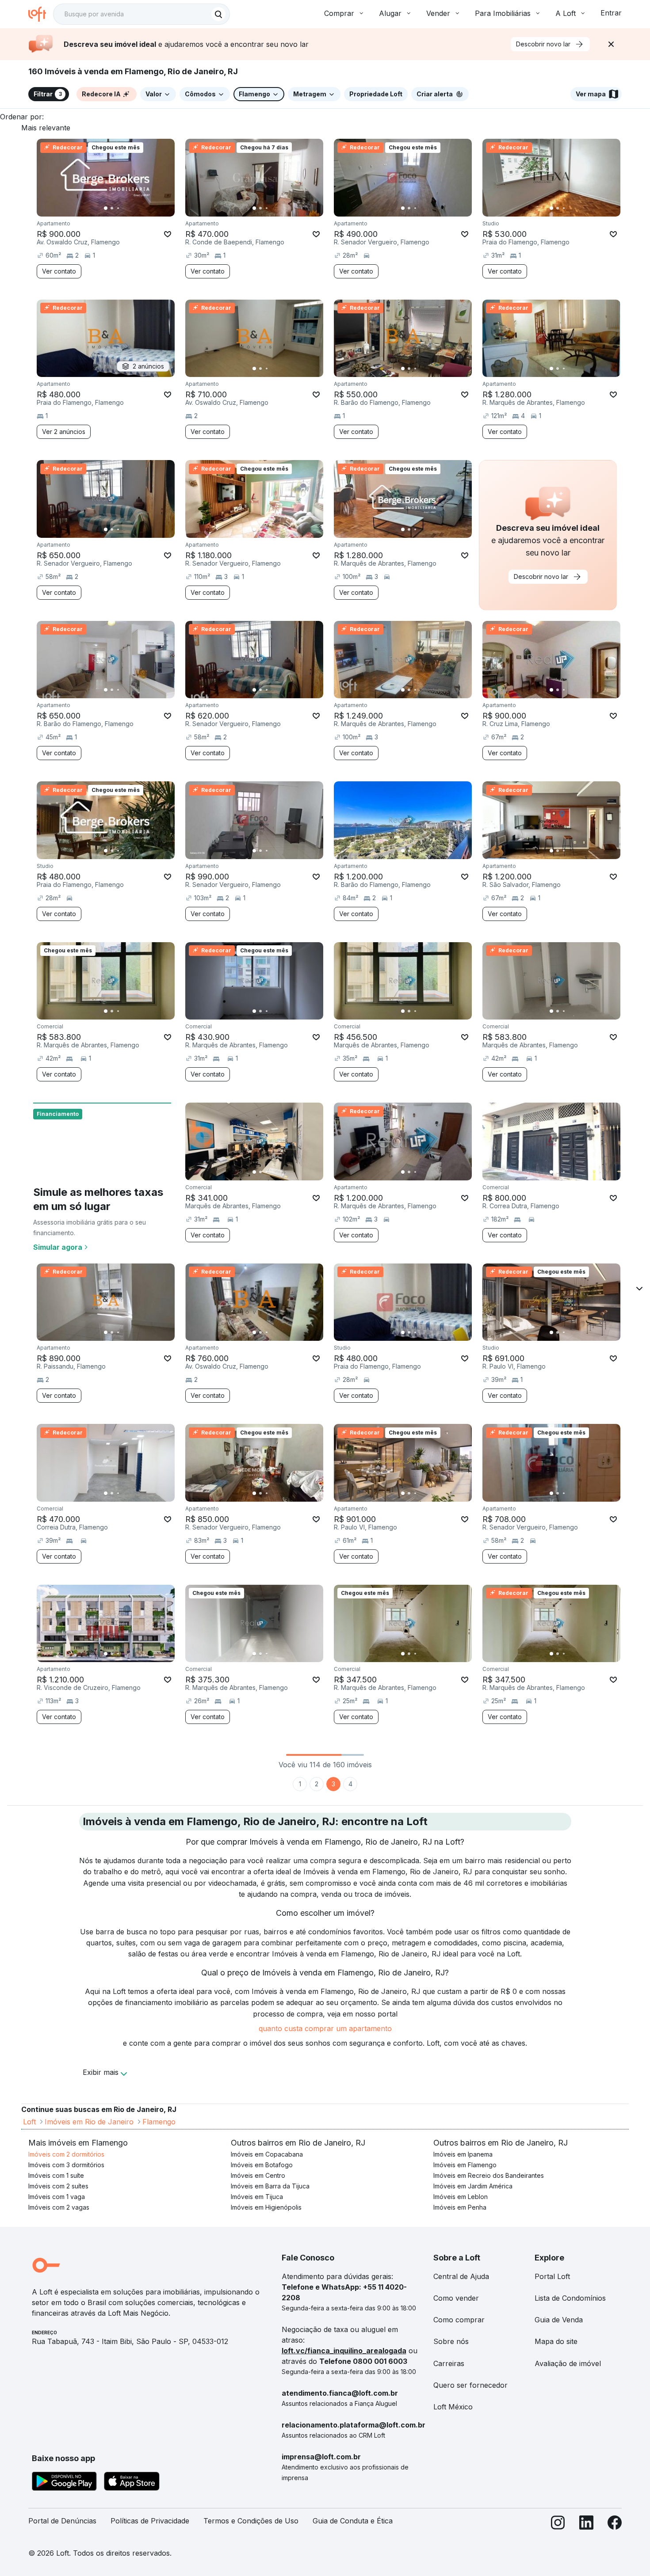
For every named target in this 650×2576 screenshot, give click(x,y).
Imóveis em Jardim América (473, 2186)
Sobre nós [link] (451, 2341)
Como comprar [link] (459, 2320)
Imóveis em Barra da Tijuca (270, 2186)
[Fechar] (611, 44)
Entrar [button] (611, 13)
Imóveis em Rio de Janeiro (89, 2122)
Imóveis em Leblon (461, 2197)
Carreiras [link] (449, 2363)
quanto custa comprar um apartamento (325, 2028)
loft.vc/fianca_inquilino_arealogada (344, 2351)
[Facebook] (615, 2525)
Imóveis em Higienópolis (266, 2207)
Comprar (339, 13)
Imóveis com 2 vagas (59, 2207)
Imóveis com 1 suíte (56, 2175)
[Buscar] (218, 14)
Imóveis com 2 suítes (58, 2186)
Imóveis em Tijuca (257, 2197)
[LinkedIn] (586, 2525)
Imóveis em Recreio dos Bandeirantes (489, 2175)
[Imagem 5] (130, 208)
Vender (438, 13)
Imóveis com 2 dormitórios (66, 2154)
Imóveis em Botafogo (262, 2165)
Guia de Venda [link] (559, 2320)
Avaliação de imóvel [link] (568, 2363)
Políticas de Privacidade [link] (150, 2521)
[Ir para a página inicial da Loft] (41, 14)
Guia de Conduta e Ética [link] (353, 2521)
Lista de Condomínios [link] (570, 2298)
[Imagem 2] (112, 208)
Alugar (390, 13)
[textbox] (141, 14)
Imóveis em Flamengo (465, 2165)
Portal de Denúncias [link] (62, 2521)
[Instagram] (558, 2525)
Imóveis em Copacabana (267, 2154)
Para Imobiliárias (503, 13)
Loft (29, 2122)
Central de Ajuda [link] (461, 2276)
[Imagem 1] (106, 208)
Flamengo (159, 2122)
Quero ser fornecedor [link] (470, 2385)
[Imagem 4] (124, 208)
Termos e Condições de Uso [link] (251, 2521)
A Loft (566, 13)
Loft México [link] (453, 2407)
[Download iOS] (132, 2483)
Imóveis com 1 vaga (57, 2197)
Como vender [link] (456, 2298)
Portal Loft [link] (552, 2276)
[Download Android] (64, 2483)
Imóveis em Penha (460, 2207)
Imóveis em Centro (258, 2175)
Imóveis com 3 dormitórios (66, 2165)
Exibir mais (101, 2072)
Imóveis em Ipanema (463, 2154)
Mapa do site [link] (556, 2341)
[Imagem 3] (118, 208)
